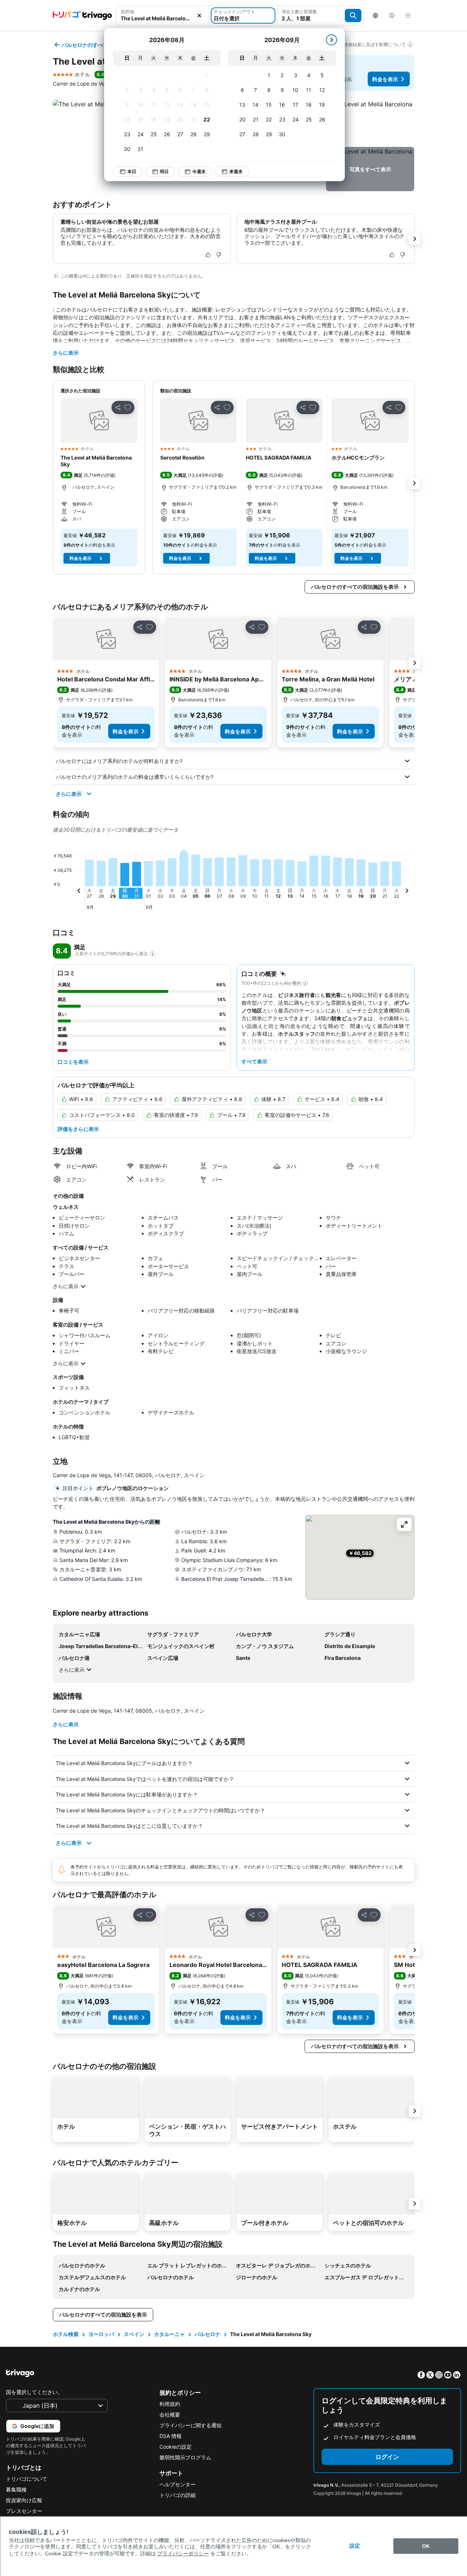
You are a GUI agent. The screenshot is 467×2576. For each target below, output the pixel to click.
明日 (164, 171)
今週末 (199, 171)
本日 (132, 171)
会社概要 (170, 2415)
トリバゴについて (27, 2479)
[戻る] (79, 892)
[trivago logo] (82, 16)
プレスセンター (24, 2511)
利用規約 (170, 2404)
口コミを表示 (73, 1062)
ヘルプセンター (178, 2484)
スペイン (134, 2334)
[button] (163, 16)
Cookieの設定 (176, 2447)
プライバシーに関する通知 (190, 2425)
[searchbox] (163, 18)
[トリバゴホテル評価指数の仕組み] (152, 954)
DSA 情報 (171, 2436)
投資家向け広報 (24, 2500)
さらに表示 (66, 353)
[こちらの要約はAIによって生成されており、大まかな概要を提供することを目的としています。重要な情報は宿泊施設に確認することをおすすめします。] (305, 983)
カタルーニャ (169, 2334)
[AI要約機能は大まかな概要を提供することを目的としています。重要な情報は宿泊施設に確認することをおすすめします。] (56, 276)
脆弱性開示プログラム (185, 2457)
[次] (332, 40)
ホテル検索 (66, 2334)
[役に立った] (208, 255)
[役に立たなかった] (219, 255)
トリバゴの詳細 (178, 2495)
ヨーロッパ (101, 2334)
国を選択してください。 (34, 2392)
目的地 (127, 12)
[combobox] (163, 16)
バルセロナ (207, 2334)
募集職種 (16, 2489)
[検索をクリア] (199, 16)
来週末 (236, 171)
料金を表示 (385, 79)
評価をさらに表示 (78, 1129)
